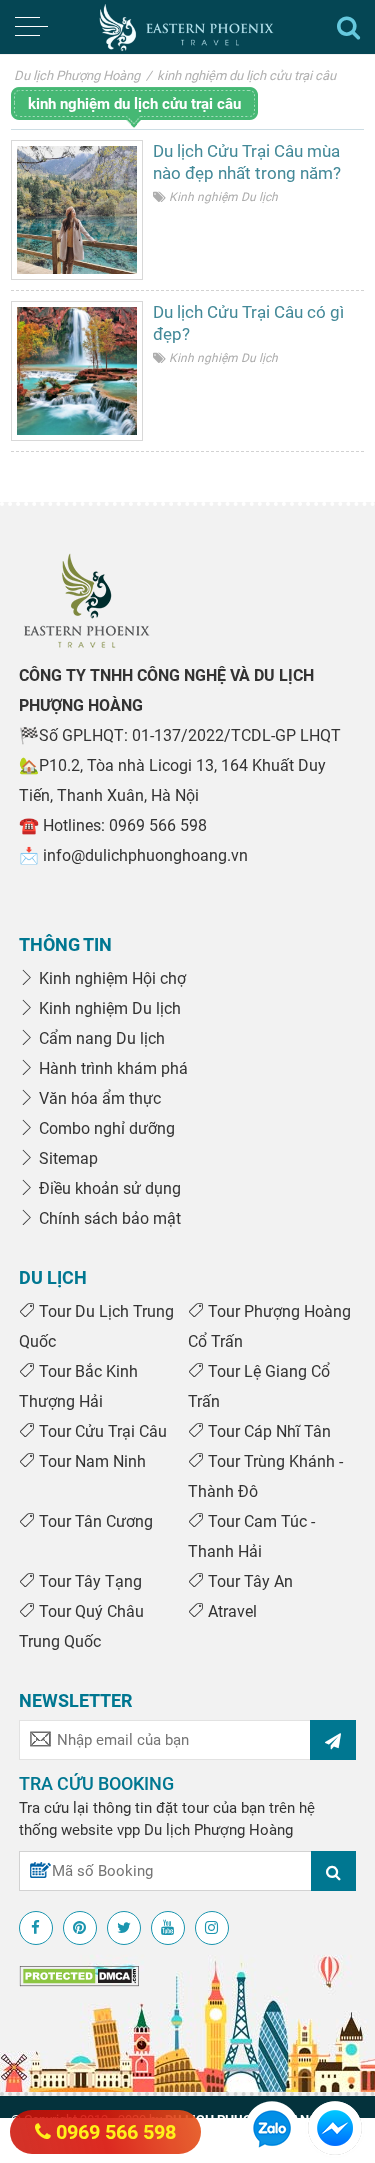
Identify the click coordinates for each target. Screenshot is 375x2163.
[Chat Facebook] (335, 2127)
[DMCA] (79, 1975)
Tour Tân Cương (94, 1521)
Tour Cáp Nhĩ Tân (267, 1431)
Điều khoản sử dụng (108, 1188)
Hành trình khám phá (111, 1068)
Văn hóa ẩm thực (98, 1098)
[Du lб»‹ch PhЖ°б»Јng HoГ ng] (86, 600)
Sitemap (66, 1158)
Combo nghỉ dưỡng (105, 1128)
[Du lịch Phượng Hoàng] (187, 27)
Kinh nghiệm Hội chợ (110, 978)
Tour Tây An (248, 1581)
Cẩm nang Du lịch (100, 1038)
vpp (128, 1830)
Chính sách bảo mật (108, 1218)
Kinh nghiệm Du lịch (223, 197)
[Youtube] (168, 1928)
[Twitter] (124, 1928)
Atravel (230, 1611)
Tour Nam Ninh (90, 1461)
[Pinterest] (80, 1928)
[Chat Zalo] (272, 2127)
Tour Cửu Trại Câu (101, 1431)
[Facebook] (36, 1928)
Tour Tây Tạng (88, 1581)
